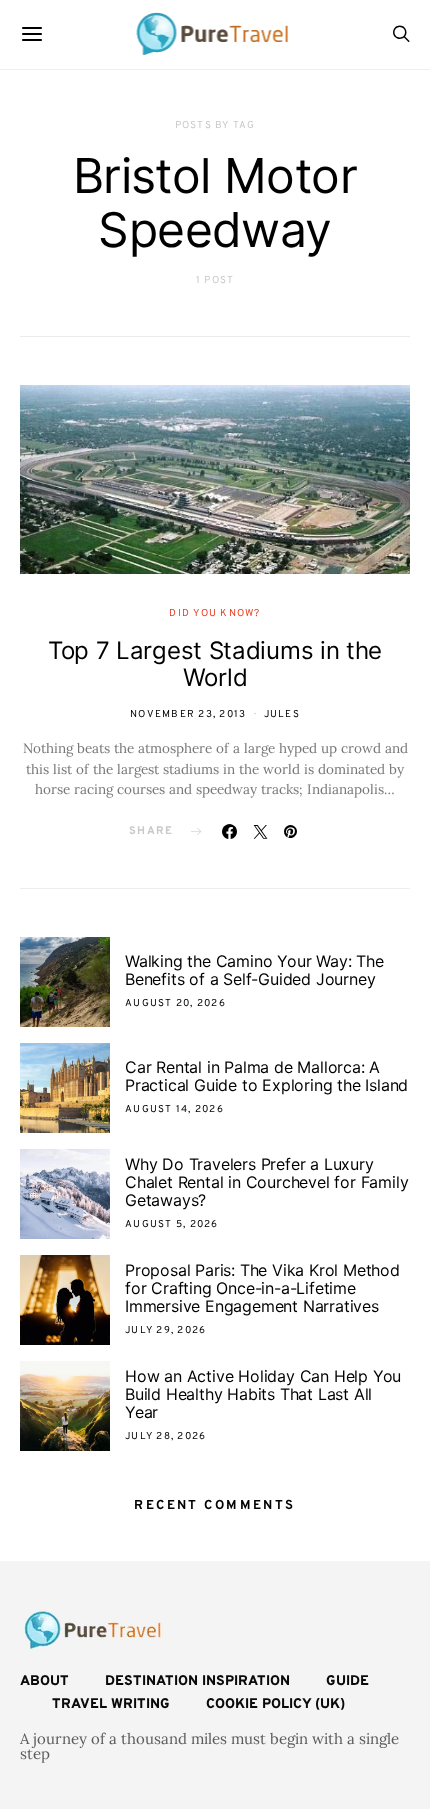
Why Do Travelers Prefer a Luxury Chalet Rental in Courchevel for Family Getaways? (266, 1182)
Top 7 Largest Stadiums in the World (215, 664)
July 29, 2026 (165, 1330)
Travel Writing (111, 1704)
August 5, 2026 (172, 1224)
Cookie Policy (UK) (275, 1704)
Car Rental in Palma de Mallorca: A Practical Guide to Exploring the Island (266, 1076)
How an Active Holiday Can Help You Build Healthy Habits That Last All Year (263, 1394)
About (44, 1681)
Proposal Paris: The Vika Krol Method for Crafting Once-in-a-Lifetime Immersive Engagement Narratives (262, 1288)
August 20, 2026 (175, 1003)
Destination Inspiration (197, 1681)
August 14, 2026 (174, 1109)
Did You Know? (214, 613)
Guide (347, 1681)
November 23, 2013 (188, 714)
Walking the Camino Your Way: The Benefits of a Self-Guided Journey (254, 970)
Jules (282, 714)
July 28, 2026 (165, 1436)
